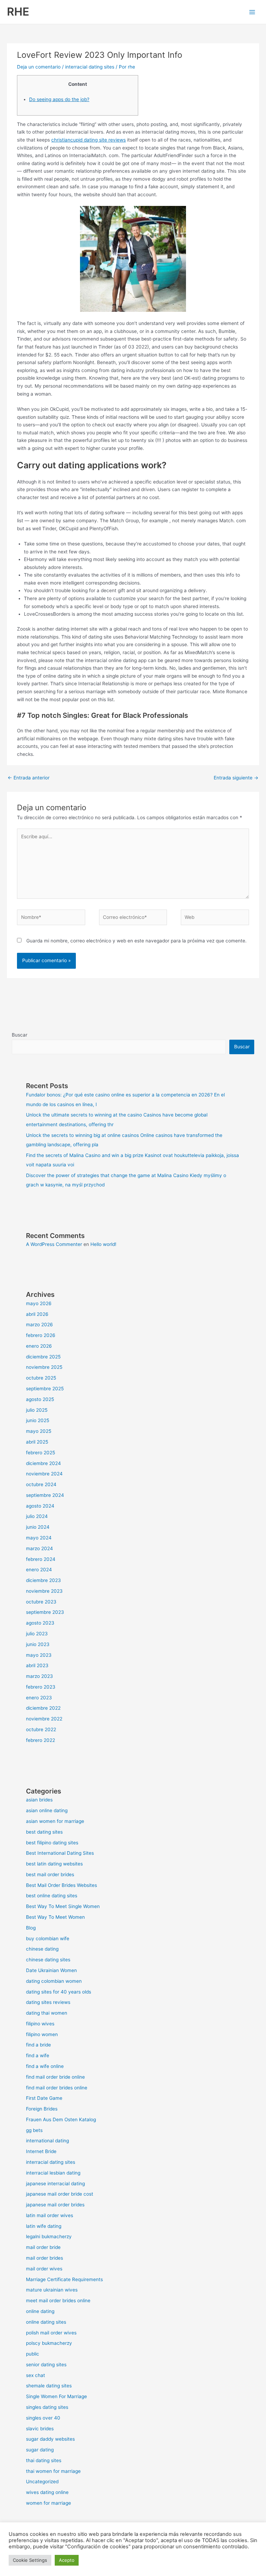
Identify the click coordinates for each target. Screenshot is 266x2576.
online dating (40, 2311)
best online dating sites (52, 1896)
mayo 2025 (39, 1431)
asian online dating (47, 1810)
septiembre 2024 (45, 1495)
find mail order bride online (55, 2077)
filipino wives (40, 2024)
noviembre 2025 (44, 1367)
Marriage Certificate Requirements (64, 2279)
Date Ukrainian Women (51, 1970)
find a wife (38, 2055)
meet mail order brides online (58, 2301)
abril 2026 (37, 1314)
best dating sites (44, 1832)
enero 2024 (39, 1570)
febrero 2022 (41, 1740)
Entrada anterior (29, 778)
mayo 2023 (39, 1655)
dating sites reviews (48, 2002)
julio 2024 (37, 1516)
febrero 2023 (41, 1687)
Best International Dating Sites (60, 1853)
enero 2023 (39, 1698)
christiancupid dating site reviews (88, 140)
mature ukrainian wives (52, 2290)
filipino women (42, 2034)
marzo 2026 (39, 1325)
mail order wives (44, 2269)
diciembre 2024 (43, 1463)
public (33, 2354)
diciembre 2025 (43, 1357)
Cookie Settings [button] (30, 2560)
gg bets (34, 2130)
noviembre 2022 (44, 1719)
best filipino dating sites (52, 1843)
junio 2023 (38, 1644)
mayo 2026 (39, 1303)
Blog (31, 1928)
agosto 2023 (40, 1623)
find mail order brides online (57, 2088)
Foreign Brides (42, 2109)
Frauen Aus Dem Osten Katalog (61, 2119)
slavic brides (40, 2429)
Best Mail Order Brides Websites (61, 1885)
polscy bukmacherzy (49, 2343)
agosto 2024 (40, 1506)
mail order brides (45, 2258)
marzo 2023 (39, 1676)
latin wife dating (44, 2226)
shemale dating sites (49, 2386)
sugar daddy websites (50, 2439)
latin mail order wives (50, 2215)
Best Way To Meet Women (55, 1917)
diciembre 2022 (43, 1708)
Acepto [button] (67, 2560)
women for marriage (48, 2503)
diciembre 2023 (43, 1580)
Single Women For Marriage (56, 2396)
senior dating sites (46, 2365)
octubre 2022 (41, 1729)
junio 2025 (38, 1420)
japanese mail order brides (55, 2205)
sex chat (36, 2375)
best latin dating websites (54, 1864)
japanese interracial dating (55, 2184)
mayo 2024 (39, 1538)
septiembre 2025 (45, 1389)
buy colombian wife (48, 1938)
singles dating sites (47, 2407)
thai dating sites (44, 2460)
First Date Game (44, 2098)
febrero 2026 (41, 1335)
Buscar (20, 1035)
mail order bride (43, 2247)
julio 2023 (37, 1634)
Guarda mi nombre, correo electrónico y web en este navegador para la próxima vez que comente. (136, 941)
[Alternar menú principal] (252, 12)
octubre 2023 (41, 1602)
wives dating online (47, 2492)
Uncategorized (42, 2482)
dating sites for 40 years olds (59, 1992)
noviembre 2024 (44, 1474)
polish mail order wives (51, 2333)
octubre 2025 (41, 1378)
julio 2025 (37, 1410)
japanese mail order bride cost (60, 2194)
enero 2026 (39, 1346)
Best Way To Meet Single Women (63, 1906)
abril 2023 (37, 1665)
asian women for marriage (55, 1821)
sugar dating (40, 2450)
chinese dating (42, 1949)
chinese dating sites (48, 1960)
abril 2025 (37, 1442)
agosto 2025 (40, 1399)
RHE (18, 12)
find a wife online (45, 2066)
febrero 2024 (41, 1559)
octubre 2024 (41, 1484)
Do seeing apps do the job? (59, 99)
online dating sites (46, 2322)
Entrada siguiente (236, 778)
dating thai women (47, 2013)
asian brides (39, 1800)
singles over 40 (43, 2418)
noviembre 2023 (44, 1591)
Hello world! (103, 1244)
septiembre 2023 (45, 1612)
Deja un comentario (39, 67)
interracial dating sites (90, 67)
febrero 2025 (41, 1453)
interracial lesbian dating (53, 2173)
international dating (47, 2141)
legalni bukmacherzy (49, 2236)
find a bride (38, 2045)
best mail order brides (50, 1874)
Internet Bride (41, 2151)
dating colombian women (54, 1981)
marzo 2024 (39, 1548)
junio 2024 (38, 1527)
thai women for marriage (53, 2471)
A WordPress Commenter (54, 1244)
